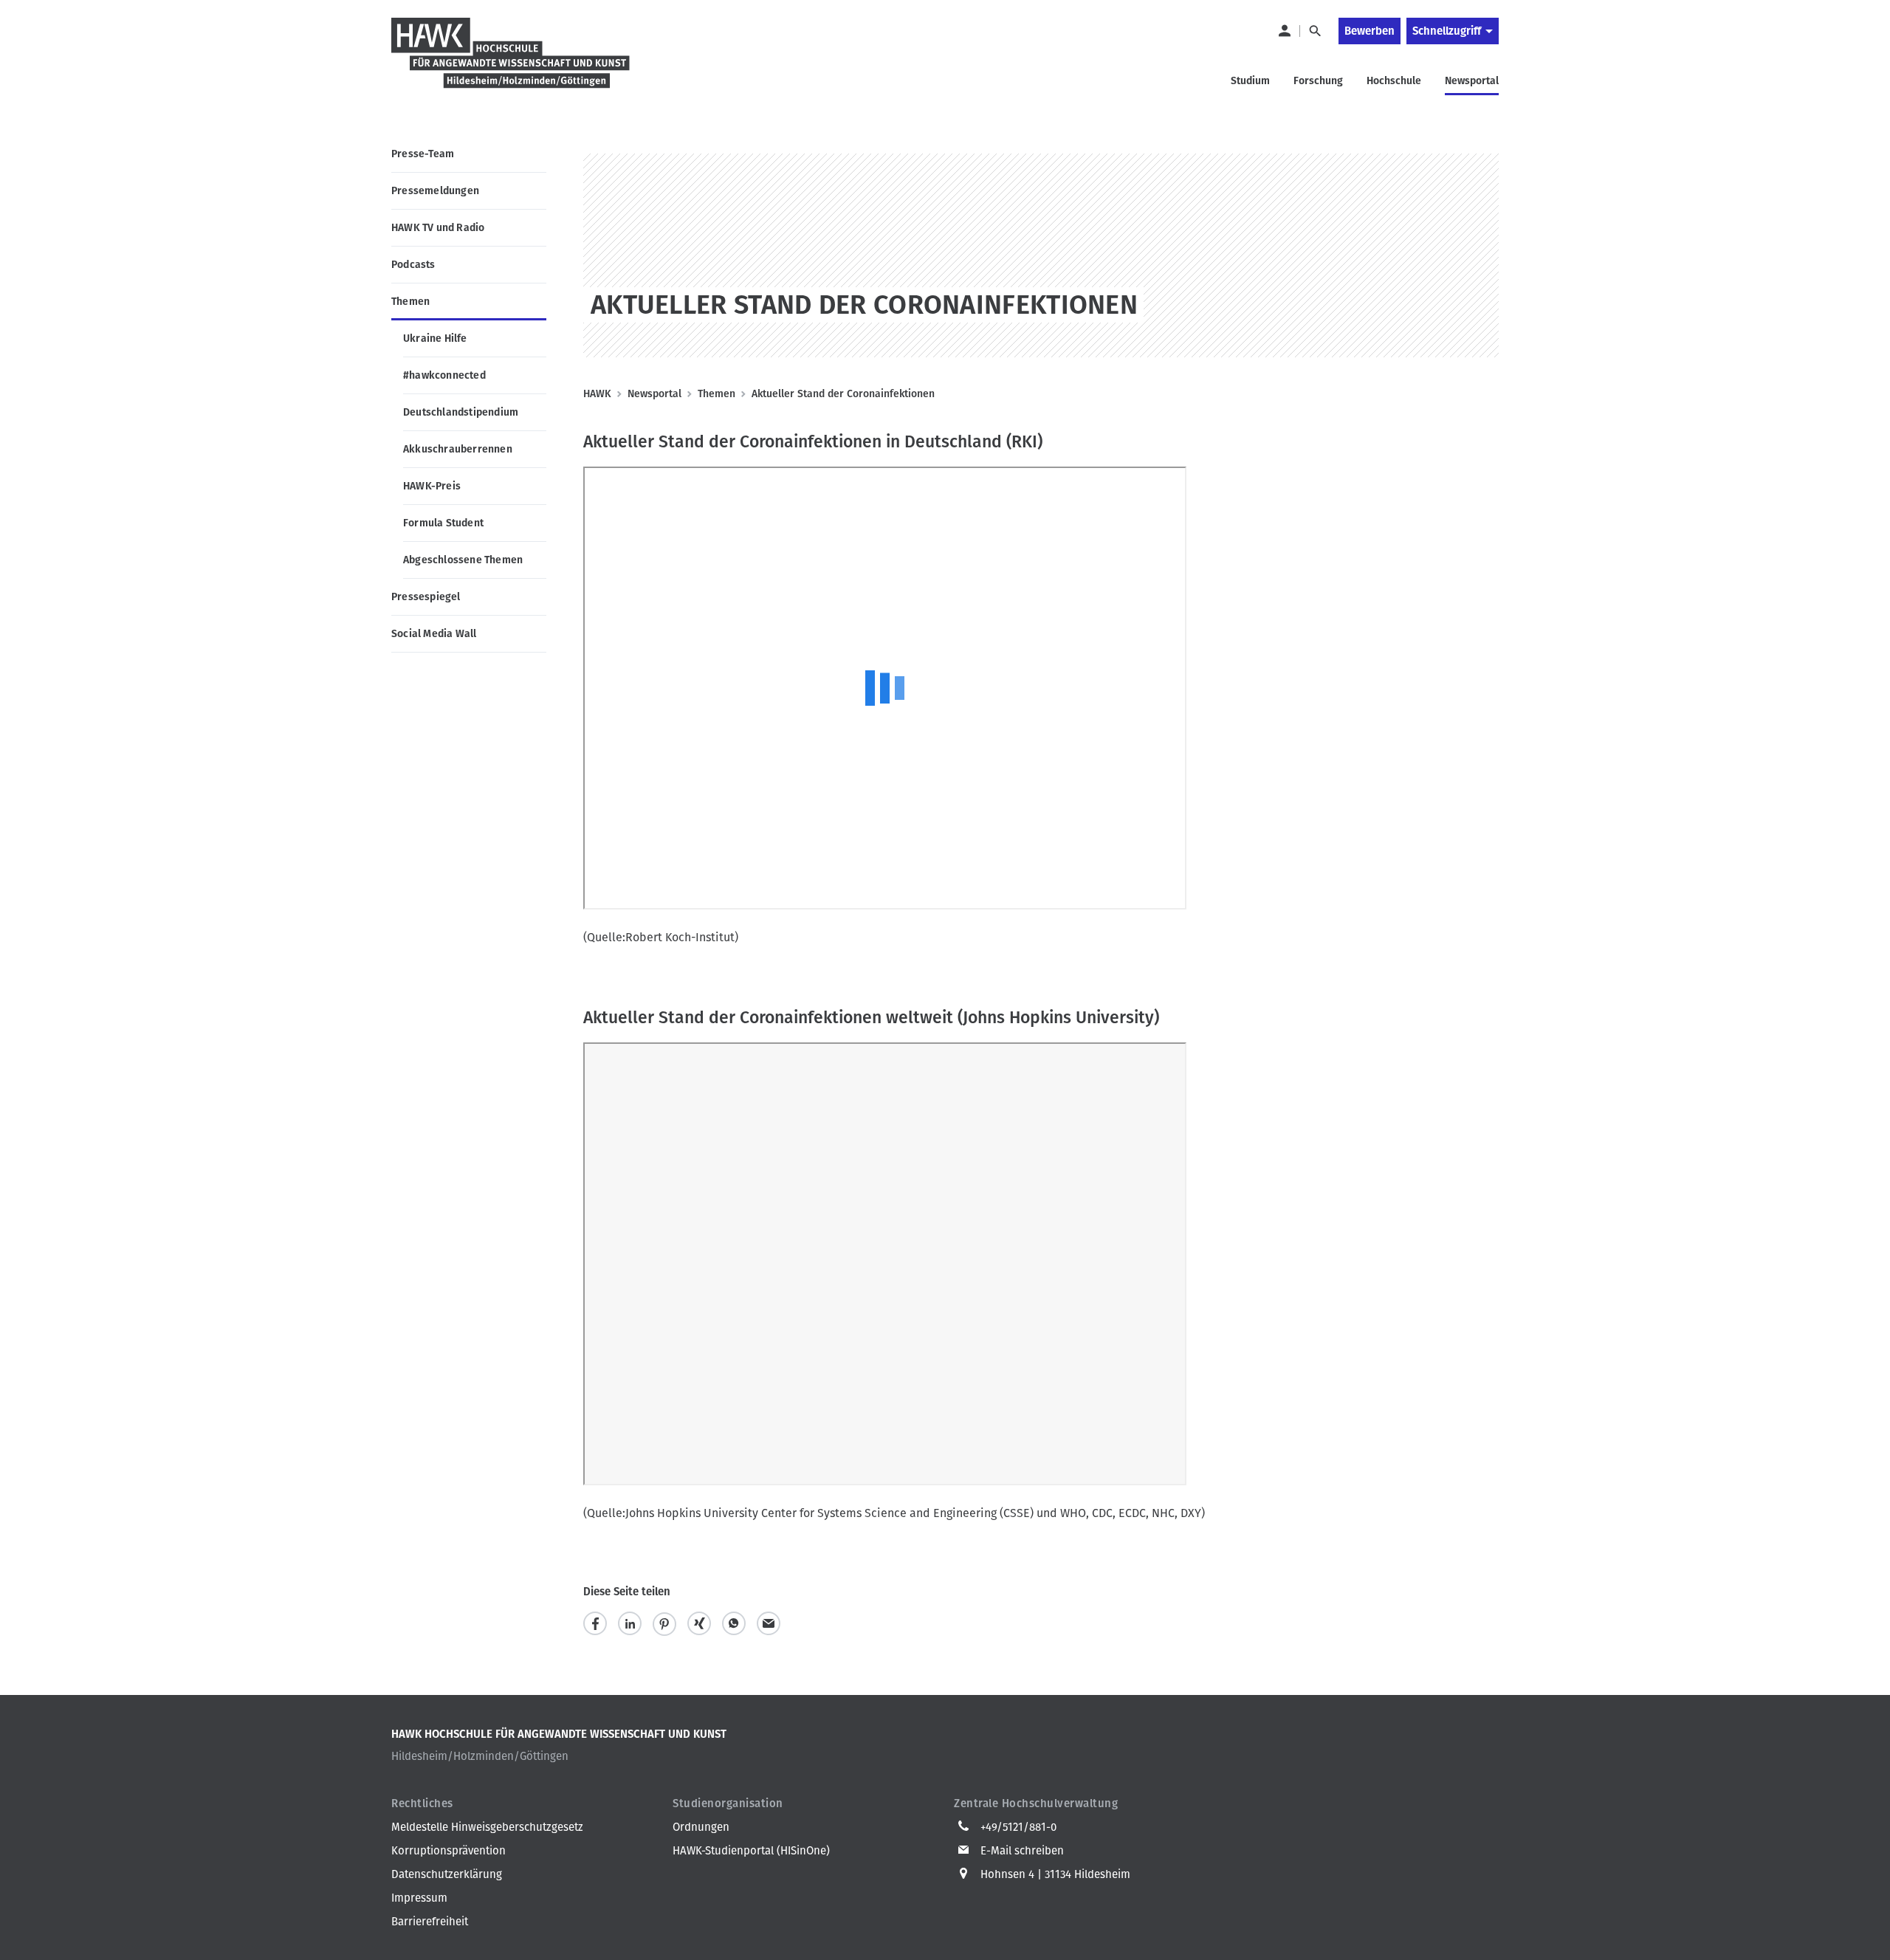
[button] (595, 1624)
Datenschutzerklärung (447, 1874)
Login (1284, 31)
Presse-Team (423, 154)
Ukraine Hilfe (435, 338)
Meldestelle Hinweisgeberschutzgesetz (487, 1827)
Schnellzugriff (1447, 31)
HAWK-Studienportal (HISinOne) (751, 1851)
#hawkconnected (444, 375)
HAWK (597, 394)
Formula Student (443, 523)
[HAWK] (511, 62)
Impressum (419, 1898)
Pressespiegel (426, 597)
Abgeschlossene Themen (463, 560)
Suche (1315, 31)
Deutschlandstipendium (461, 412)
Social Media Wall (434, 634)
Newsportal (654, 394)
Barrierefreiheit (430, 1922)
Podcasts (413, 265)
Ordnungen (701, 1827)
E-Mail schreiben (1022, 1851)
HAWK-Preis (432, 486)
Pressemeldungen (435, 191)
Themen (410, 302)
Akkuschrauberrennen (458, 449)
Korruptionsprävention (449, 1851)
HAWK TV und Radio (438, 228)
